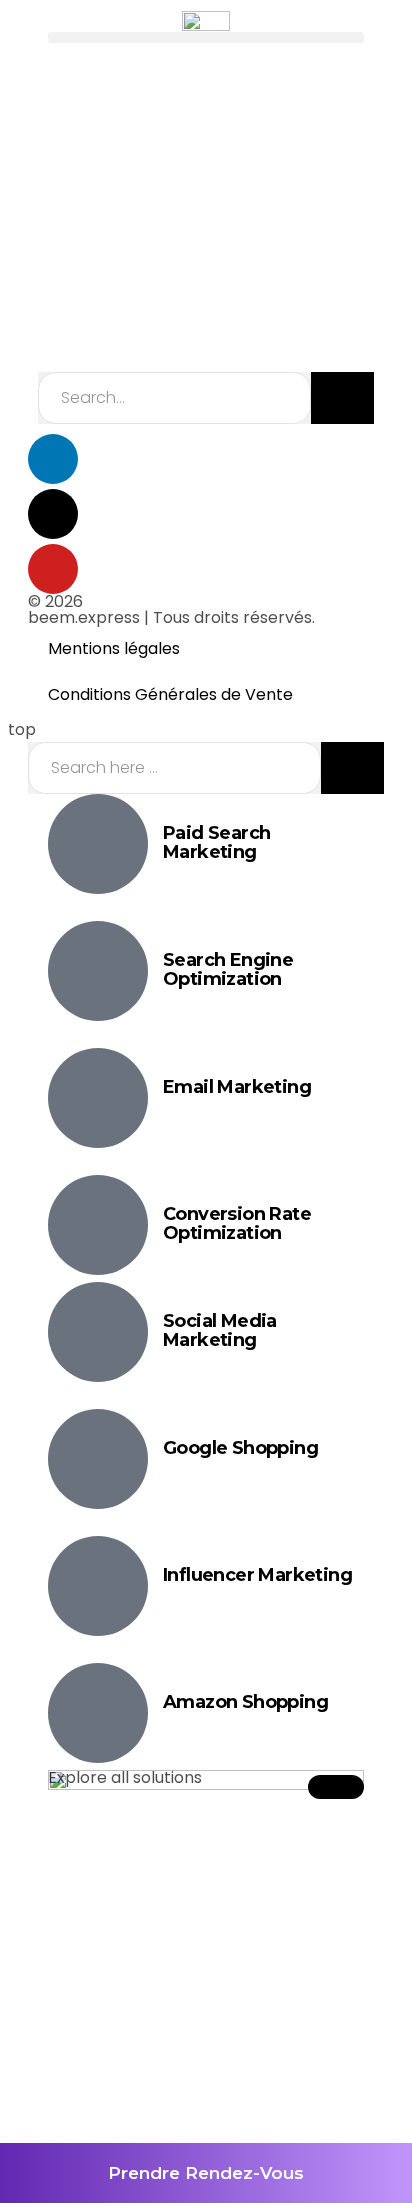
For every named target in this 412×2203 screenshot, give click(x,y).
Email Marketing (237, 1087)
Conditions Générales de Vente (170, 694)
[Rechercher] (342, 398)
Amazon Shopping (245, 1702)
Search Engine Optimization (228, 970)
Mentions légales (114, 648)
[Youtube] (53, 569)
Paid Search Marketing (216, 843)
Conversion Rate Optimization (237, 1224)
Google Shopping (240, 1448)
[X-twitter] (53, 514)
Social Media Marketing (220, 1331)
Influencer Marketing (257, 1575)
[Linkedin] (53, 459)
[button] (206, 37)
